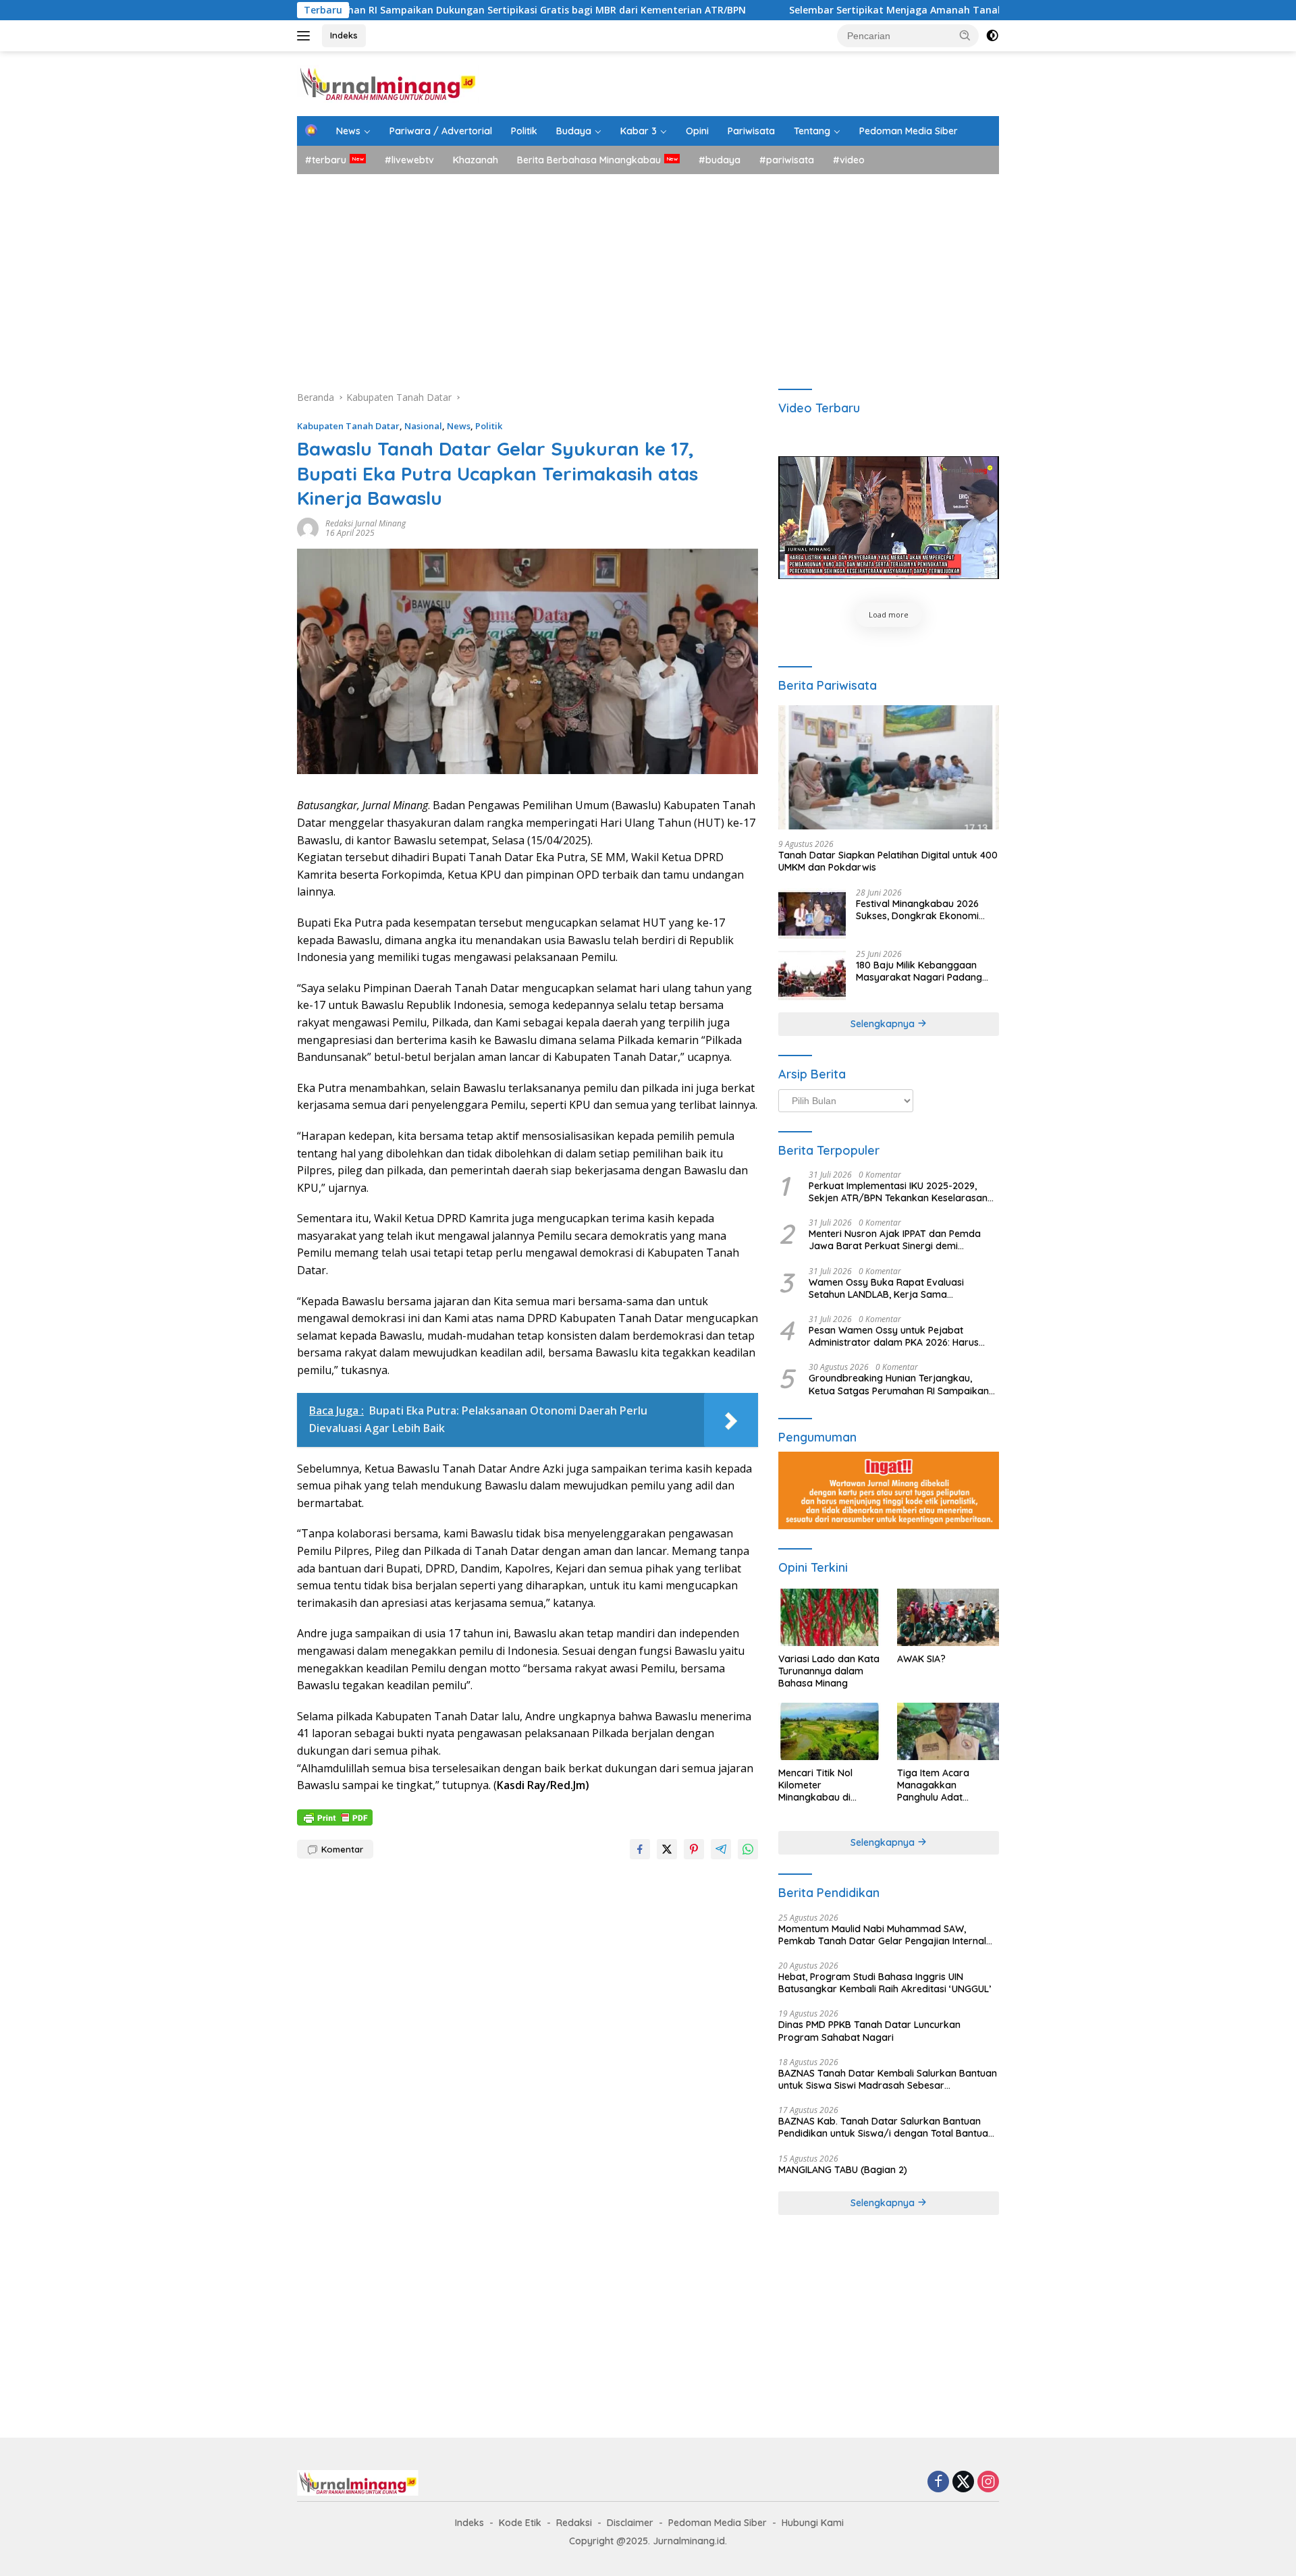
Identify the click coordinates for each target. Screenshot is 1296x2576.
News (348, 131)
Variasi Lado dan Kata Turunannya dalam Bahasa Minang (829, 1671)
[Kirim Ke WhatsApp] (748, 1849)
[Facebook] (938, 2483)
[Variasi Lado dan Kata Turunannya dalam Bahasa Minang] (829, 1617)
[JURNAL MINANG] (388, 83)
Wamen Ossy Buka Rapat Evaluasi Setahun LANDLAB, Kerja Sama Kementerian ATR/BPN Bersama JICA (892, 1288)
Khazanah (476, 160)
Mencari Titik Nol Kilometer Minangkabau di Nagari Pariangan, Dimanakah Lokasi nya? (820, 1785)
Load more (889, 614)
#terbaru (326, 160)
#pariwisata (787, 160)
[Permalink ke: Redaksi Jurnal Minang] (308, 527)
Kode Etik (520, 2523)
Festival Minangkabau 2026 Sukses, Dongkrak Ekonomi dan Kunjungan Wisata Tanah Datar (922, 910)
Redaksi (574, 2523)
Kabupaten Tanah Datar (348, 426)
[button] (965, 35)
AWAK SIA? (921, 1659)
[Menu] (306, 36)
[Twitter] (963, 2483)
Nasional (423, 426)
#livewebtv (409, 160)
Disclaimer (630, 2523)
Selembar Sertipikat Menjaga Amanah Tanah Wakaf (803, 10)
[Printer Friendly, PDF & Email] (335, 1816)
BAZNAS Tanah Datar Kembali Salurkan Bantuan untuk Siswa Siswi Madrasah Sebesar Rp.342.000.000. (888, 2079)
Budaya (574, 131)
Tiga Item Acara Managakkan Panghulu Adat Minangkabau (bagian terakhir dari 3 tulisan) (947, 1785)
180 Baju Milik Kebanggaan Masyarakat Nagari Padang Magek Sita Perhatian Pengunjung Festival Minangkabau (919, 971)
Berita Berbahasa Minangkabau (589, 160)
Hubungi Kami (813, 2523)
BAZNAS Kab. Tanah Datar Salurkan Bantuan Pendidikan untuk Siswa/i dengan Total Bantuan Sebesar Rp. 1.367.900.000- (886, 2127)
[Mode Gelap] (992, 36)
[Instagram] (988, 2483)
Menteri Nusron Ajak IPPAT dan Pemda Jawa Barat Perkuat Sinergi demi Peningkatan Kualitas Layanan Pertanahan (895, 1240)
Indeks (344, 35)
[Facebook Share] (640, 1849)
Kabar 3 (639, 131)
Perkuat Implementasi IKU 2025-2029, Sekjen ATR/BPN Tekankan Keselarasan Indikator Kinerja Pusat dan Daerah (898, 1192)
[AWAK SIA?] (948, 1617)
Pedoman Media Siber (909, 131)
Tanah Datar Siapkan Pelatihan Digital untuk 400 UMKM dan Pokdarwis (888, 861)
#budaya (720, 160)
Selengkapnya (884, 1024)
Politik (524, 131)
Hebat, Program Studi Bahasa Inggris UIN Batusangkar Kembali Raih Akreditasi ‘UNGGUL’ (885, 1983)
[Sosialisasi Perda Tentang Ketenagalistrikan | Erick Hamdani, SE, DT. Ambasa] (889, 518)
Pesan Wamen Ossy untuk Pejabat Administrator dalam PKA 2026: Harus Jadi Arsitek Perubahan (894, 1336)
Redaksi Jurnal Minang (366, 523)
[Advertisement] (648, 275)
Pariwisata (751, 131)
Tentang (812, 131)
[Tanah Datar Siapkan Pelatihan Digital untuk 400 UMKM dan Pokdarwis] (889, 767)
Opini (697, 131)
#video (849, 160)
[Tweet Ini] (667, 1849)
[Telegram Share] (721, 1849)
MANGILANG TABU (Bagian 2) (843, 2170)
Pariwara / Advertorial (441, 131)
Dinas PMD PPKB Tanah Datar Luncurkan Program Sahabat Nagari (869, 2031)
